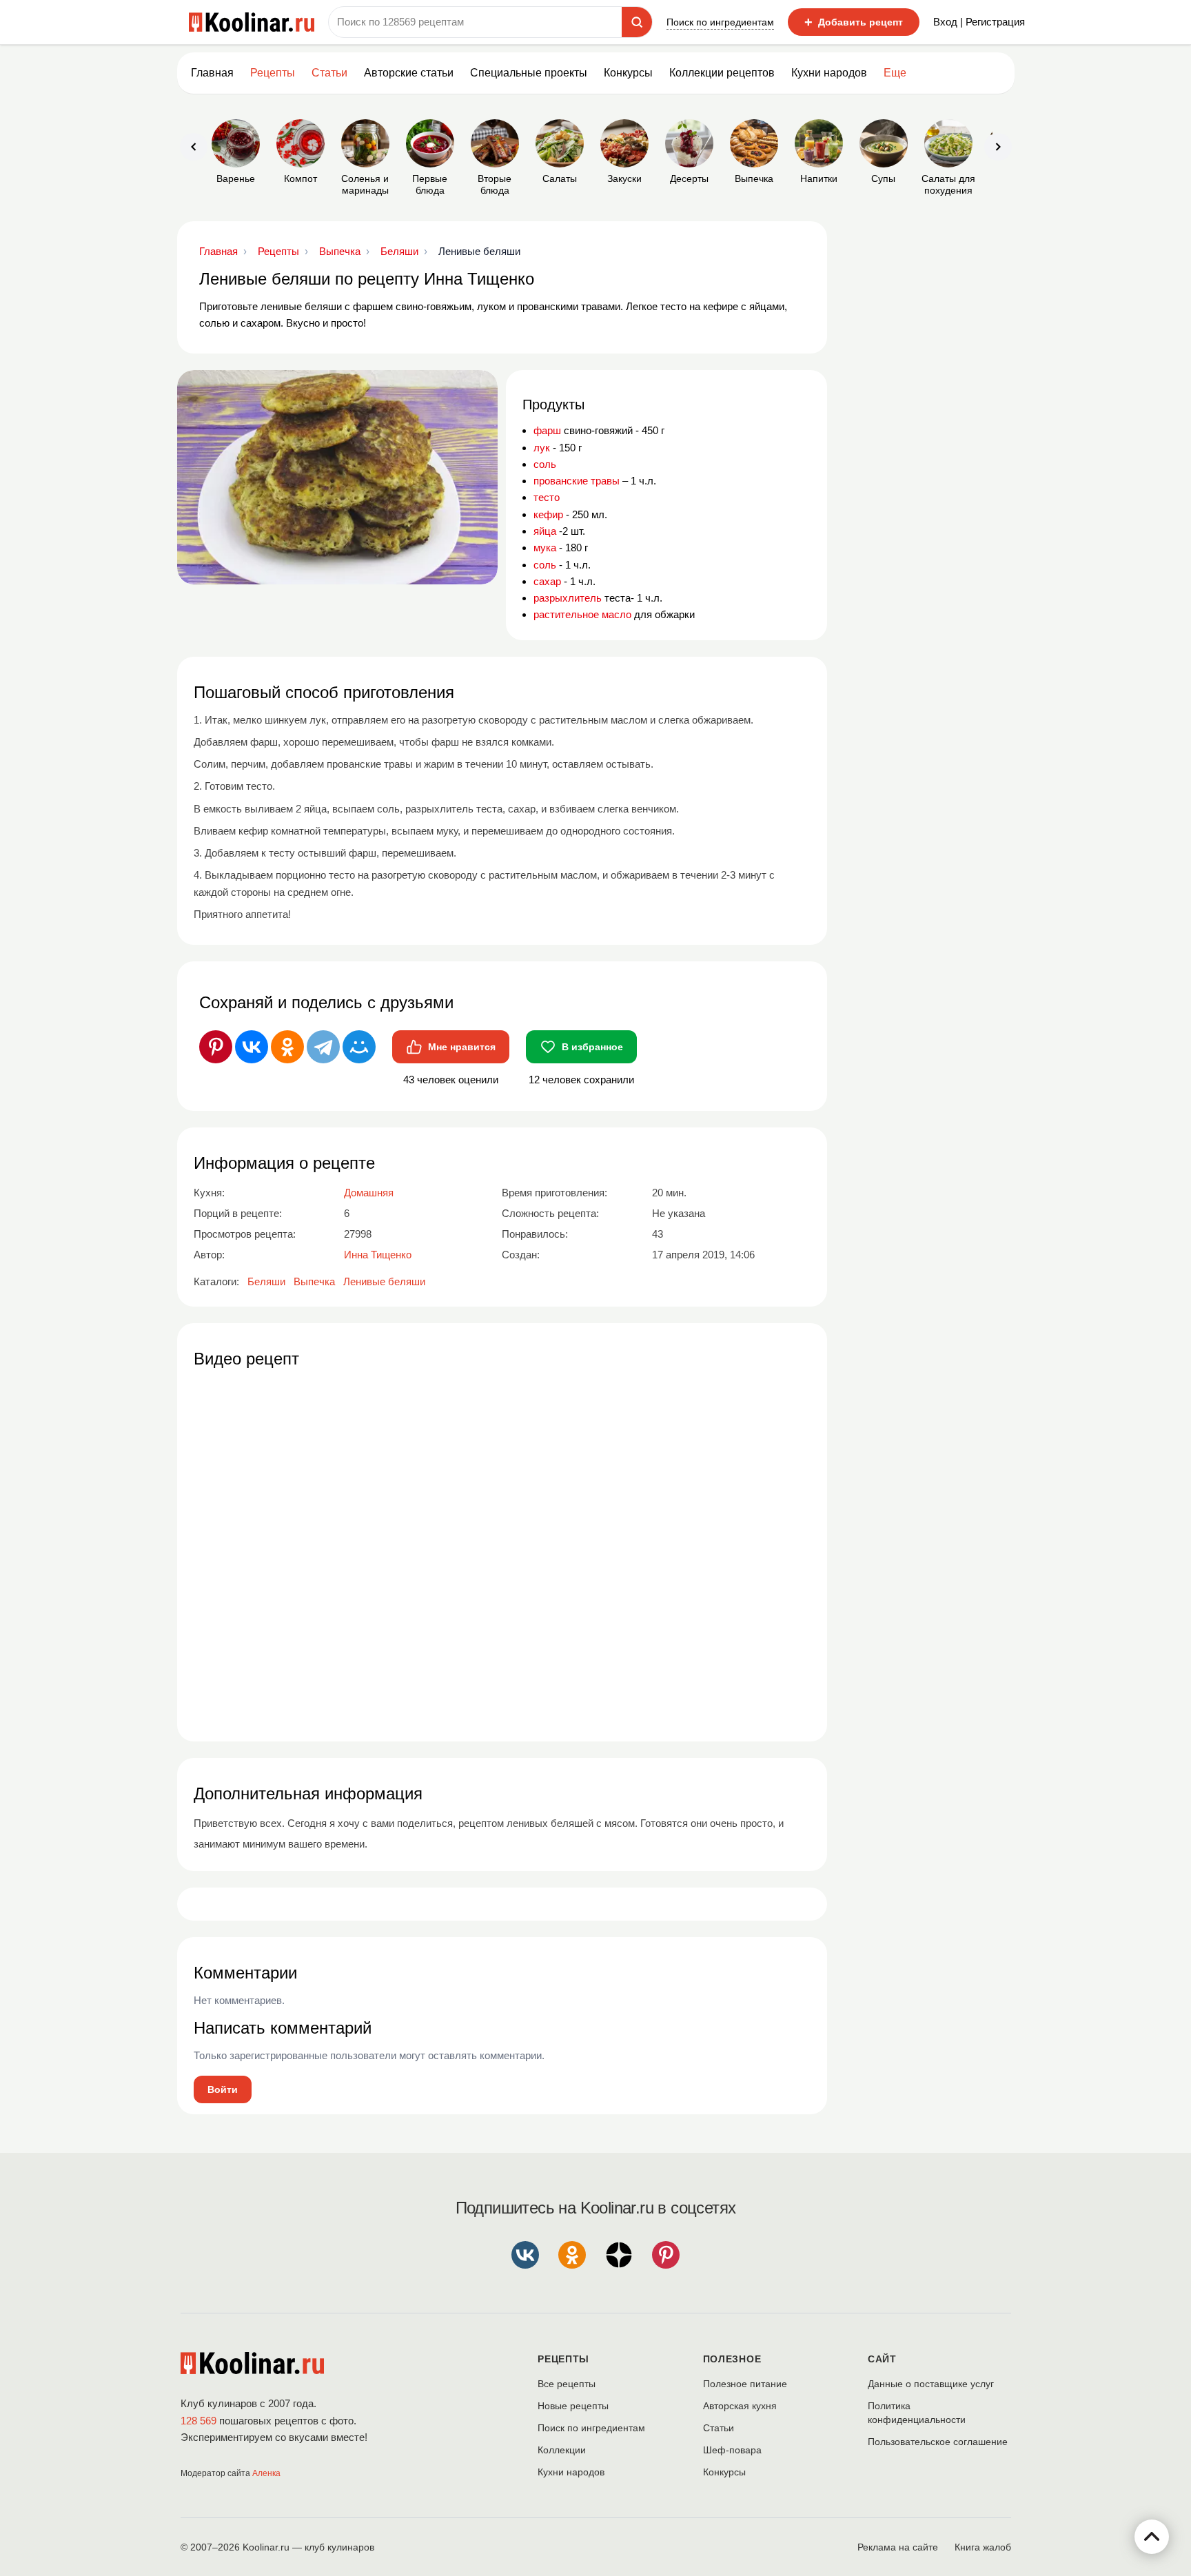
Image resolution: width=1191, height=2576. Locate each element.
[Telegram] (323, 1047)
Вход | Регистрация (979, 22)
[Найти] (637, 22)
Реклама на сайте (898, 2547)
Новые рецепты (573, 2406)
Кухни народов (829, 73)
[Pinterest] (216, 1047)
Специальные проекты (529, 73)
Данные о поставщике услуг (931, 2384)
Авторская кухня (740, 2406)
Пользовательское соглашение (938, 2442)
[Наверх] (1152, 2537)
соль (545, 464)
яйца (545, 531)
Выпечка (314, 1281)
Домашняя (369, 1193)
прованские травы (577, 481)
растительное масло (582, 614)
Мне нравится (462, 1047)
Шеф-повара (732, 2450)
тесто (547, 497)
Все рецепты (567, 2384)
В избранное (592, 1047)
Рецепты (273, 73)
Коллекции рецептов (722, 73)
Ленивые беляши (384, 1281)
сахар (547, 581)
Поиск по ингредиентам (720, 22)
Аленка (266, 2473)
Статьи (719, 2428)
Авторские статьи (409, 73)
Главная (212, 73)
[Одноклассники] (287, 1047)
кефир (548, 514)
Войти (223, 2089)
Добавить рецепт (854, 22)
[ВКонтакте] (252, 1047)
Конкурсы (628, 73)
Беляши (266, 1281)
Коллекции (562, 2450)
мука (545, 548)
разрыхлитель (568, 598)
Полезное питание (745, 2384)
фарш (547, 430)
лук (542, 448)
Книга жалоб (983, 2547)
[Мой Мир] (359, 1047)
